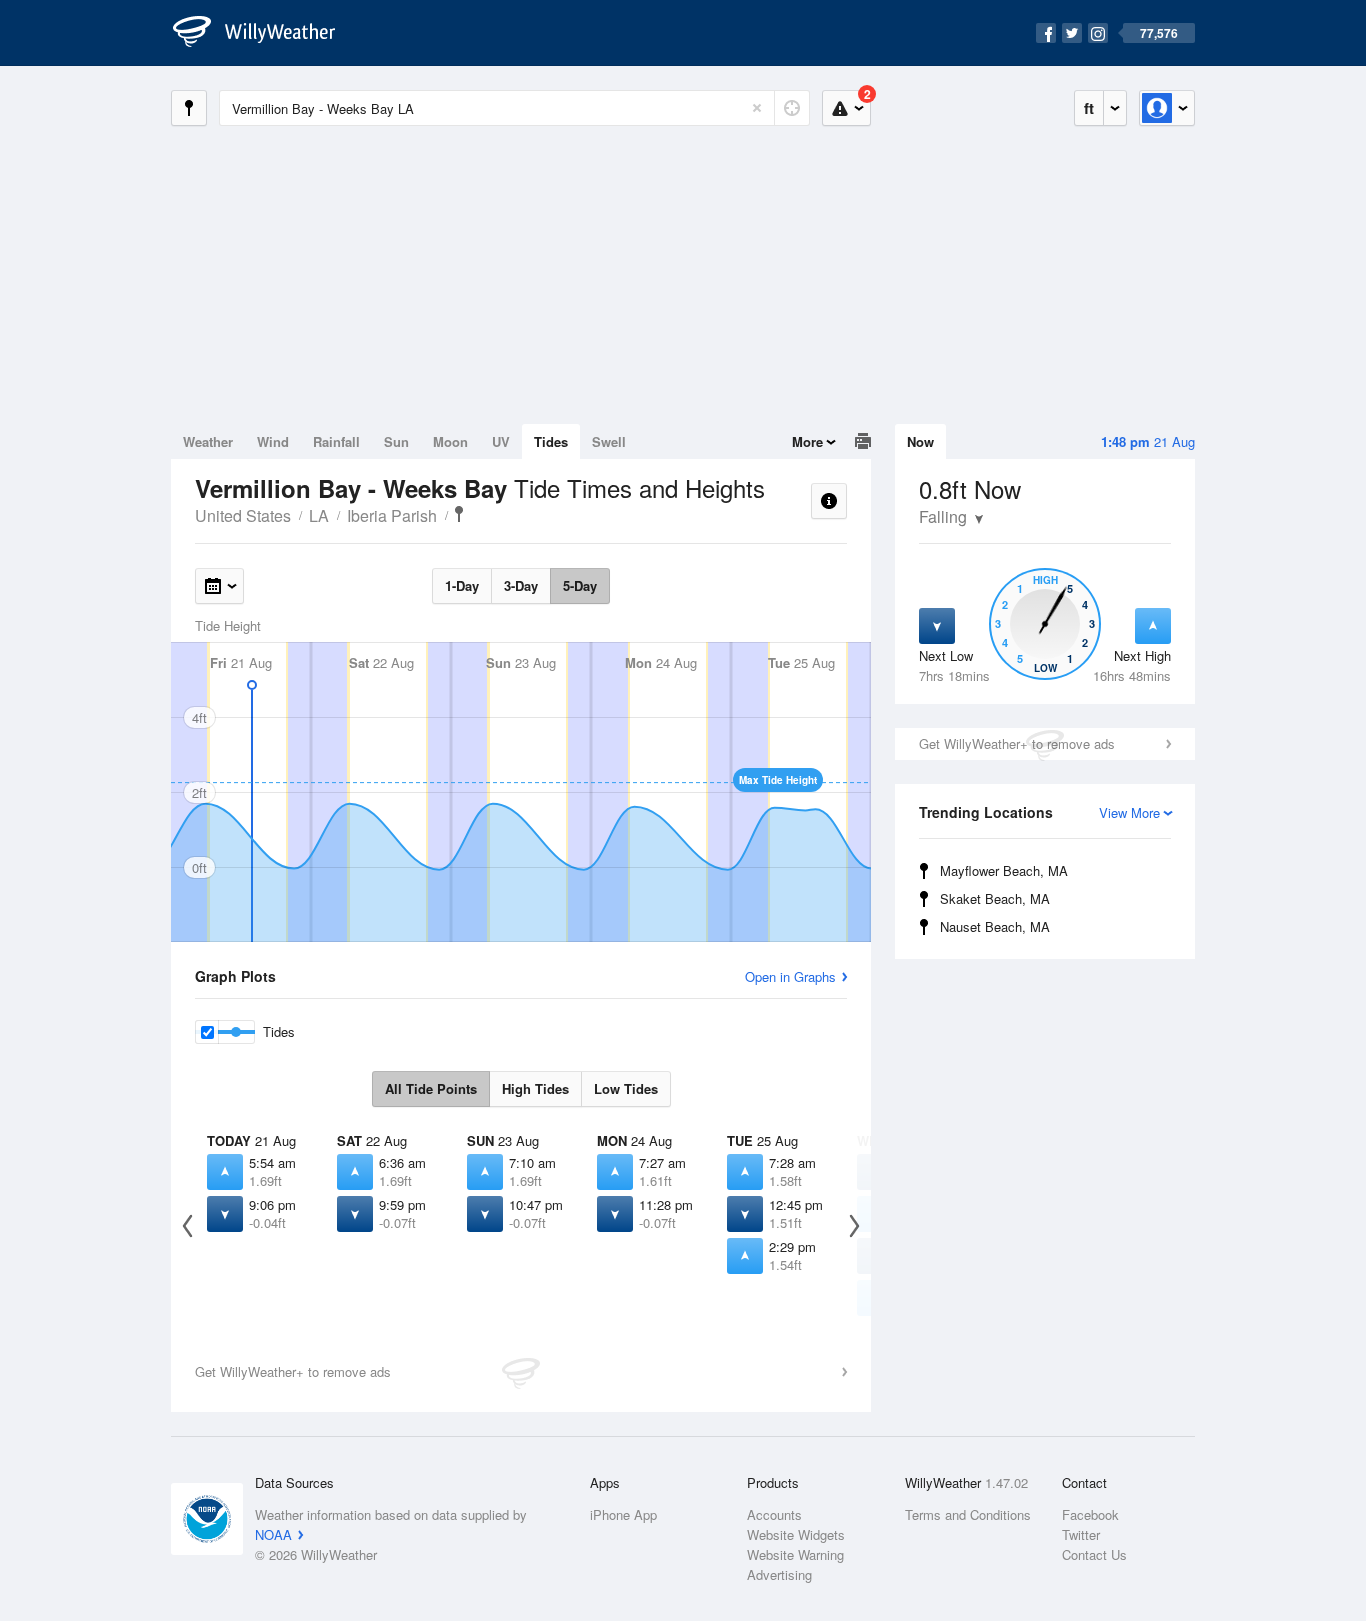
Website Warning (795, 1554)
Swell (609, 441)
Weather (208, 441)
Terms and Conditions (968, 1514)
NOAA (273, 1534)
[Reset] (757, 108)
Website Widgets (796, 1534)
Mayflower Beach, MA (1004, 870)
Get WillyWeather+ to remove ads (1017, 743)
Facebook (1090, 1514)
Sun (396, 441)
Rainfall (336, 441)
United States (243, 515)
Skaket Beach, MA (995, 898)
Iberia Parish (392, 515)
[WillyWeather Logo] (265, 33)
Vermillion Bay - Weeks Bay (459, 514)
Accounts (774, 1514)
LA (319, 515)
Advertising (779, 1574)
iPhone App (623, 1514)
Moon (450, 441)
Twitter (1081, 1534)
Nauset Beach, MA (995, 926)
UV (501, 441)
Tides (551, 441)
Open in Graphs (790, 976)
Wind (273, 441)
